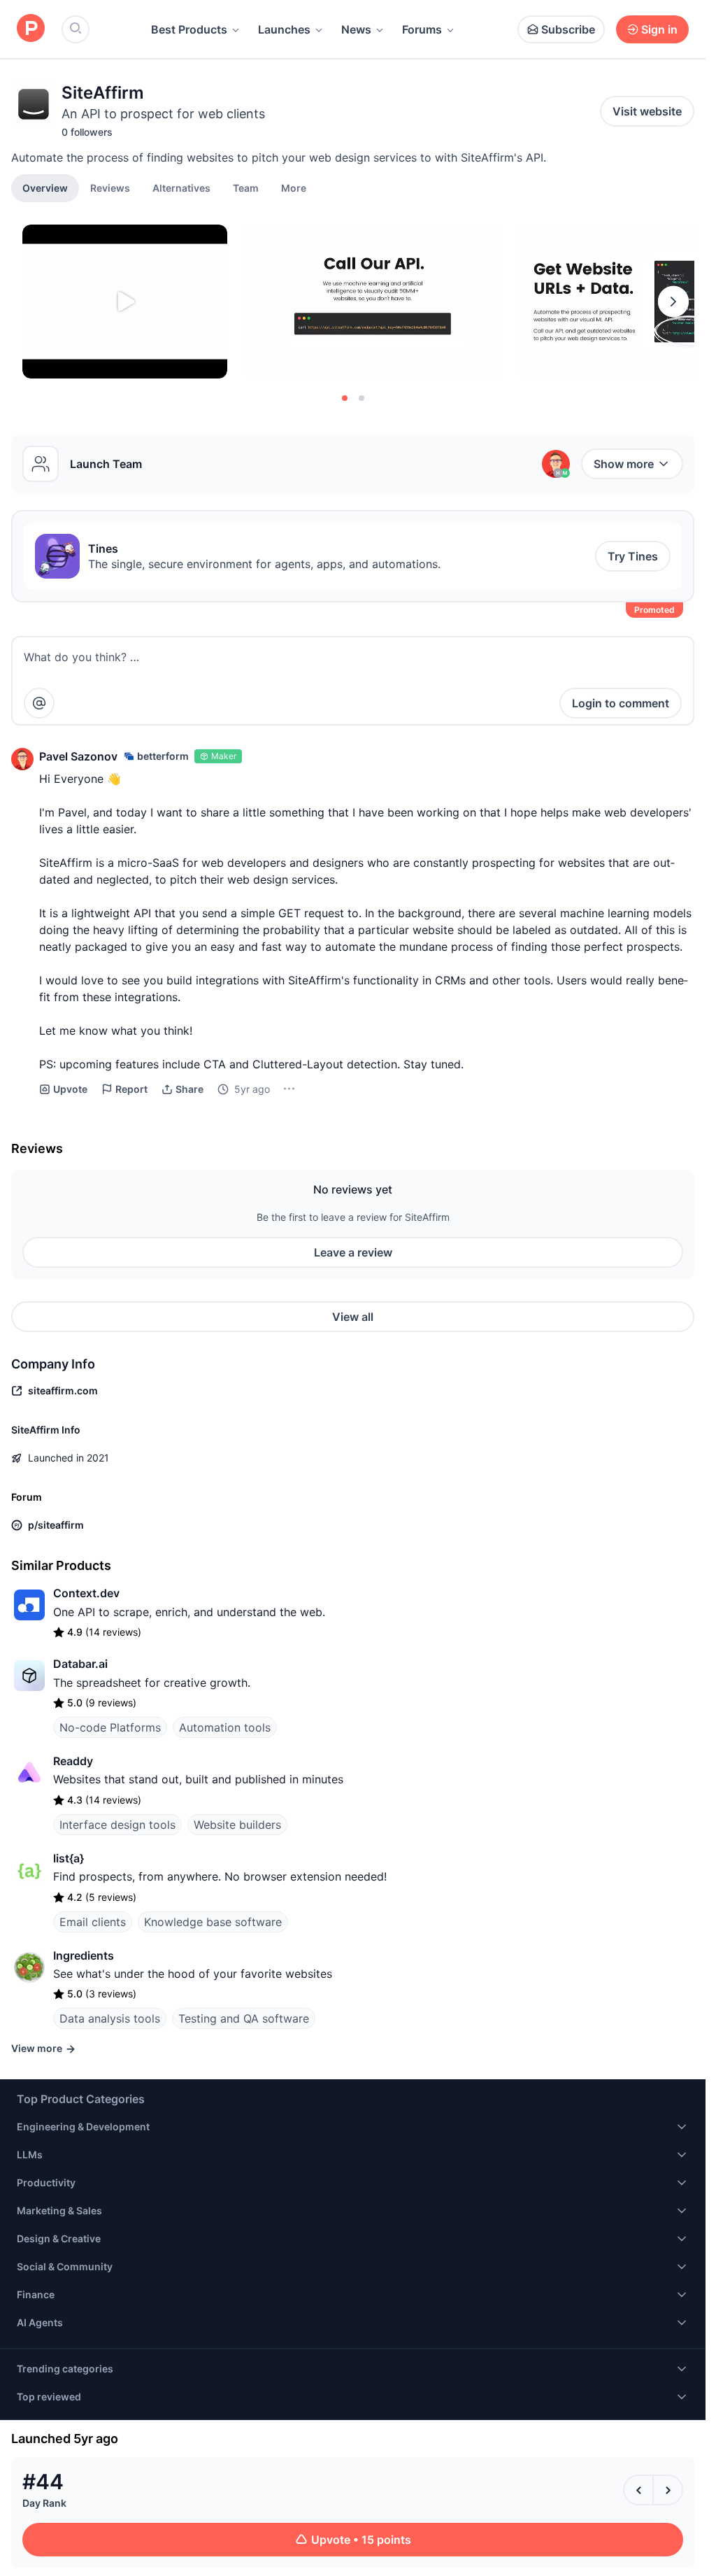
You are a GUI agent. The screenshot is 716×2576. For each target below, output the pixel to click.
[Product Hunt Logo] (31, 29)
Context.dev (86, 1593)
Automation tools (225, 1727)
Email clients (93, 1922)
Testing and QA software (244, 2018)
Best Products (189, 29)
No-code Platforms (110, 1727)
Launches (284, 29)
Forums (422, 29)
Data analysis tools (110, 2018)
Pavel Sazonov (78, 756)
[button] (294, 187)
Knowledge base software (213, 1922)
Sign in (659, 29)
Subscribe (568, 29)
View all (353, 1317)
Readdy (73, 1761)
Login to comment (621, 703)
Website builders (237, 1825)
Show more (624, 464)
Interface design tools (117, 1825)
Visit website (647, 111)
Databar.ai (80, 1664)
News (356, 29)
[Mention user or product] (39, 703)
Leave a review (353, 1252)
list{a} (69, 1858)
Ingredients (84, 1955)
